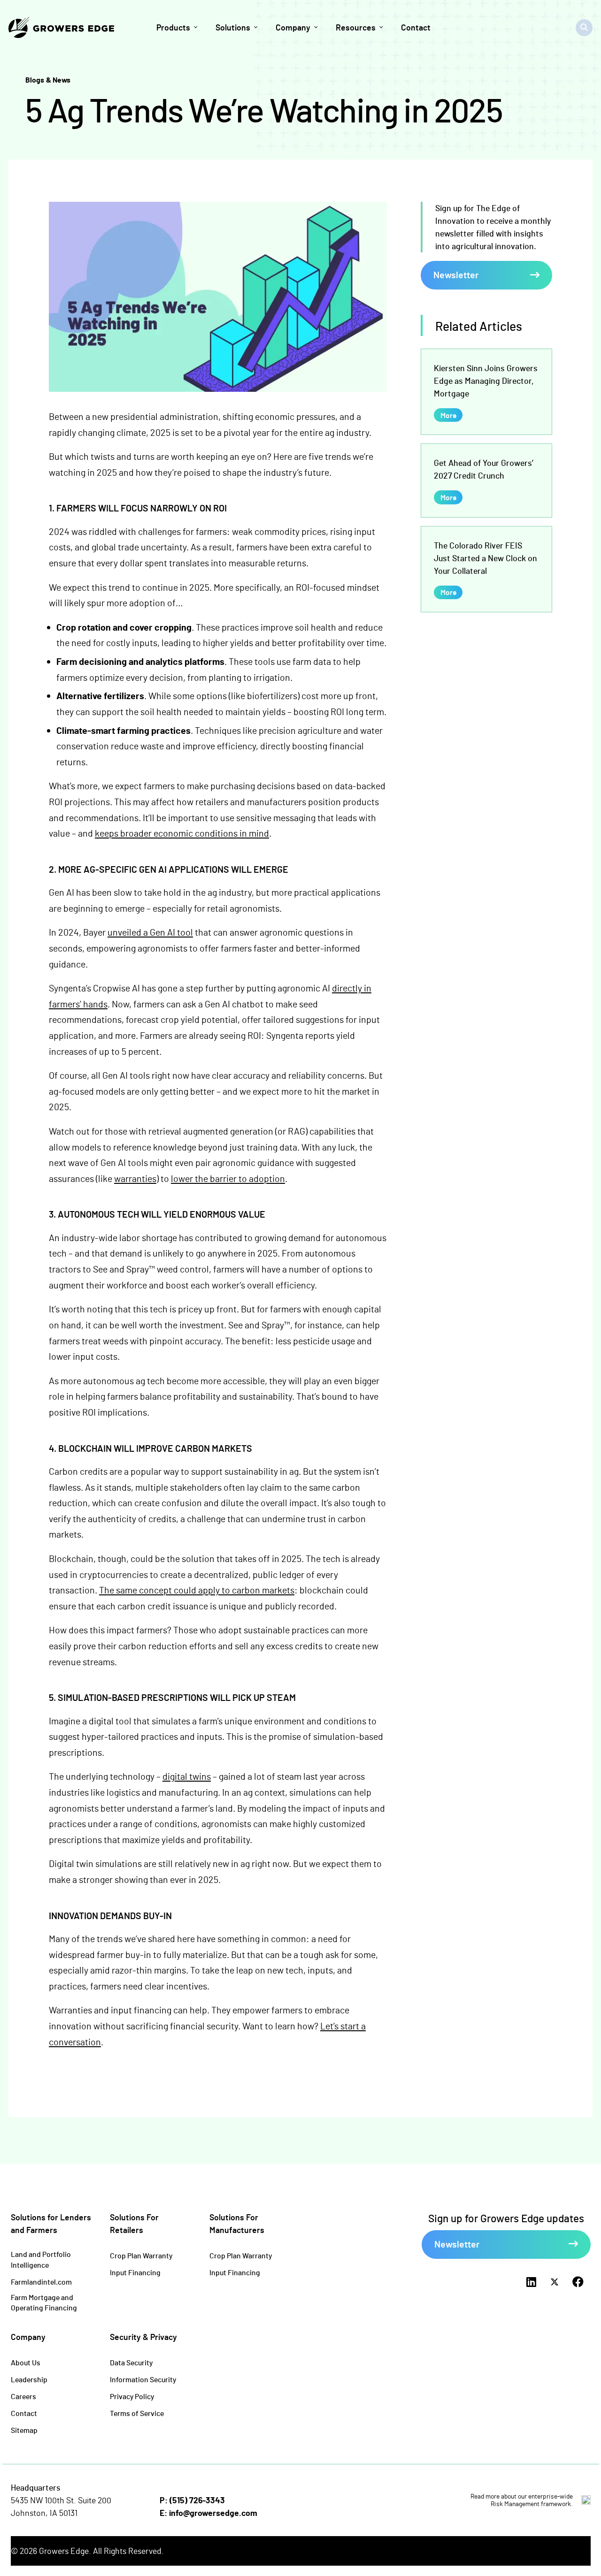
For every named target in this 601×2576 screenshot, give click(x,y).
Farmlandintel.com (41, 2282)
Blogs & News (48, 80)
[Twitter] (555, 2282)
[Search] (584, 28)
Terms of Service (137, 2413)
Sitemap (24, 2430)
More (448, 415)
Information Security (143, 2379)
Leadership (29, 2379)
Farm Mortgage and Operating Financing (44, 2302)
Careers (23, 2396)
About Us (26, 2362)
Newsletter (456, 274)
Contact (24, 2413)
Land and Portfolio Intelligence (41, 2259)
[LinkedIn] (531, 2282)
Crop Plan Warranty (141, 2255)
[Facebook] (578, 2282)
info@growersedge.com (213, 2513)
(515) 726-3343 (197, 2500)
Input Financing (135, 2272)
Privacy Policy (132, 2396)
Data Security (131, 2362)
